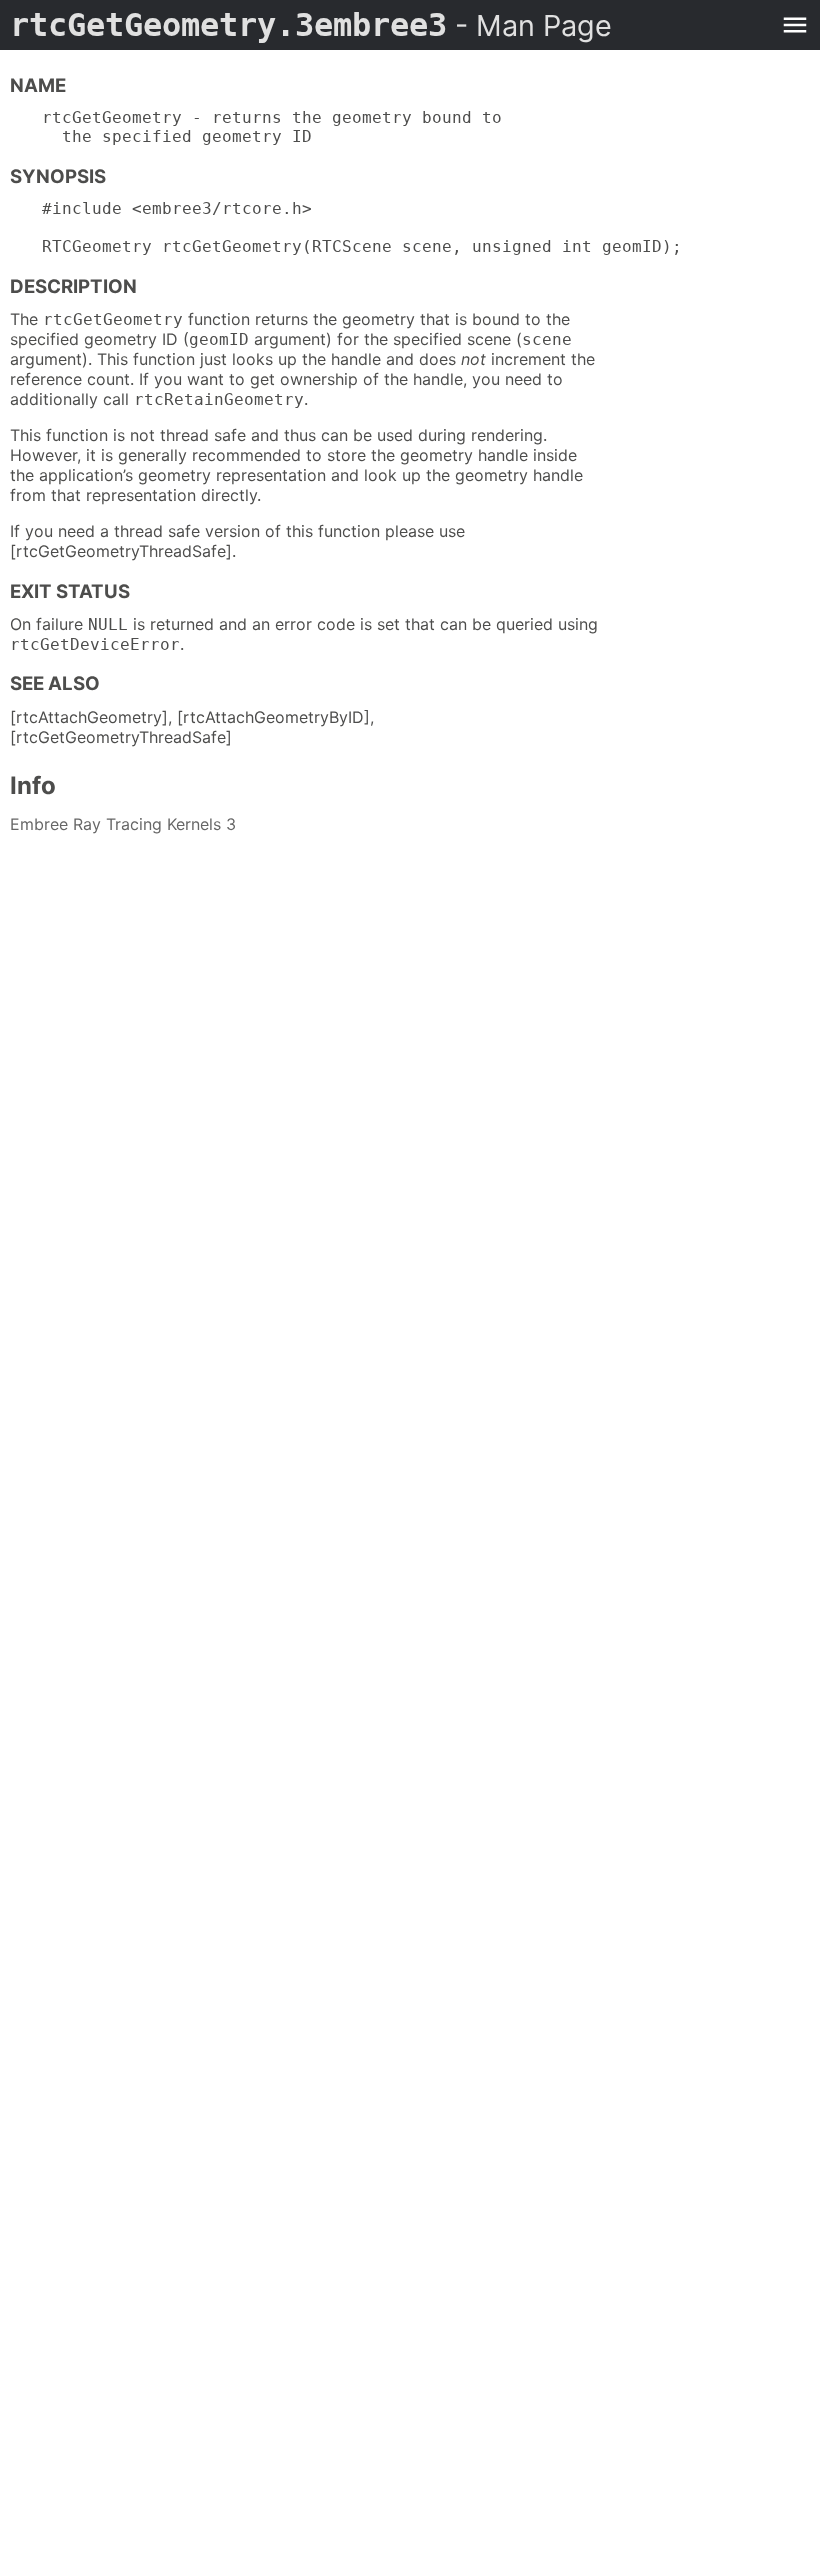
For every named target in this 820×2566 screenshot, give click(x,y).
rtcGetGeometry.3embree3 (311, 25)
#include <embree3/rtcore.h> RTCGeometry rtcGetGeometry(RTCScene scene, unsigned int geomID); (362, 227)
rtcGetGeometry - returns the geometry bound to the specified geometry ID (272, 127)
